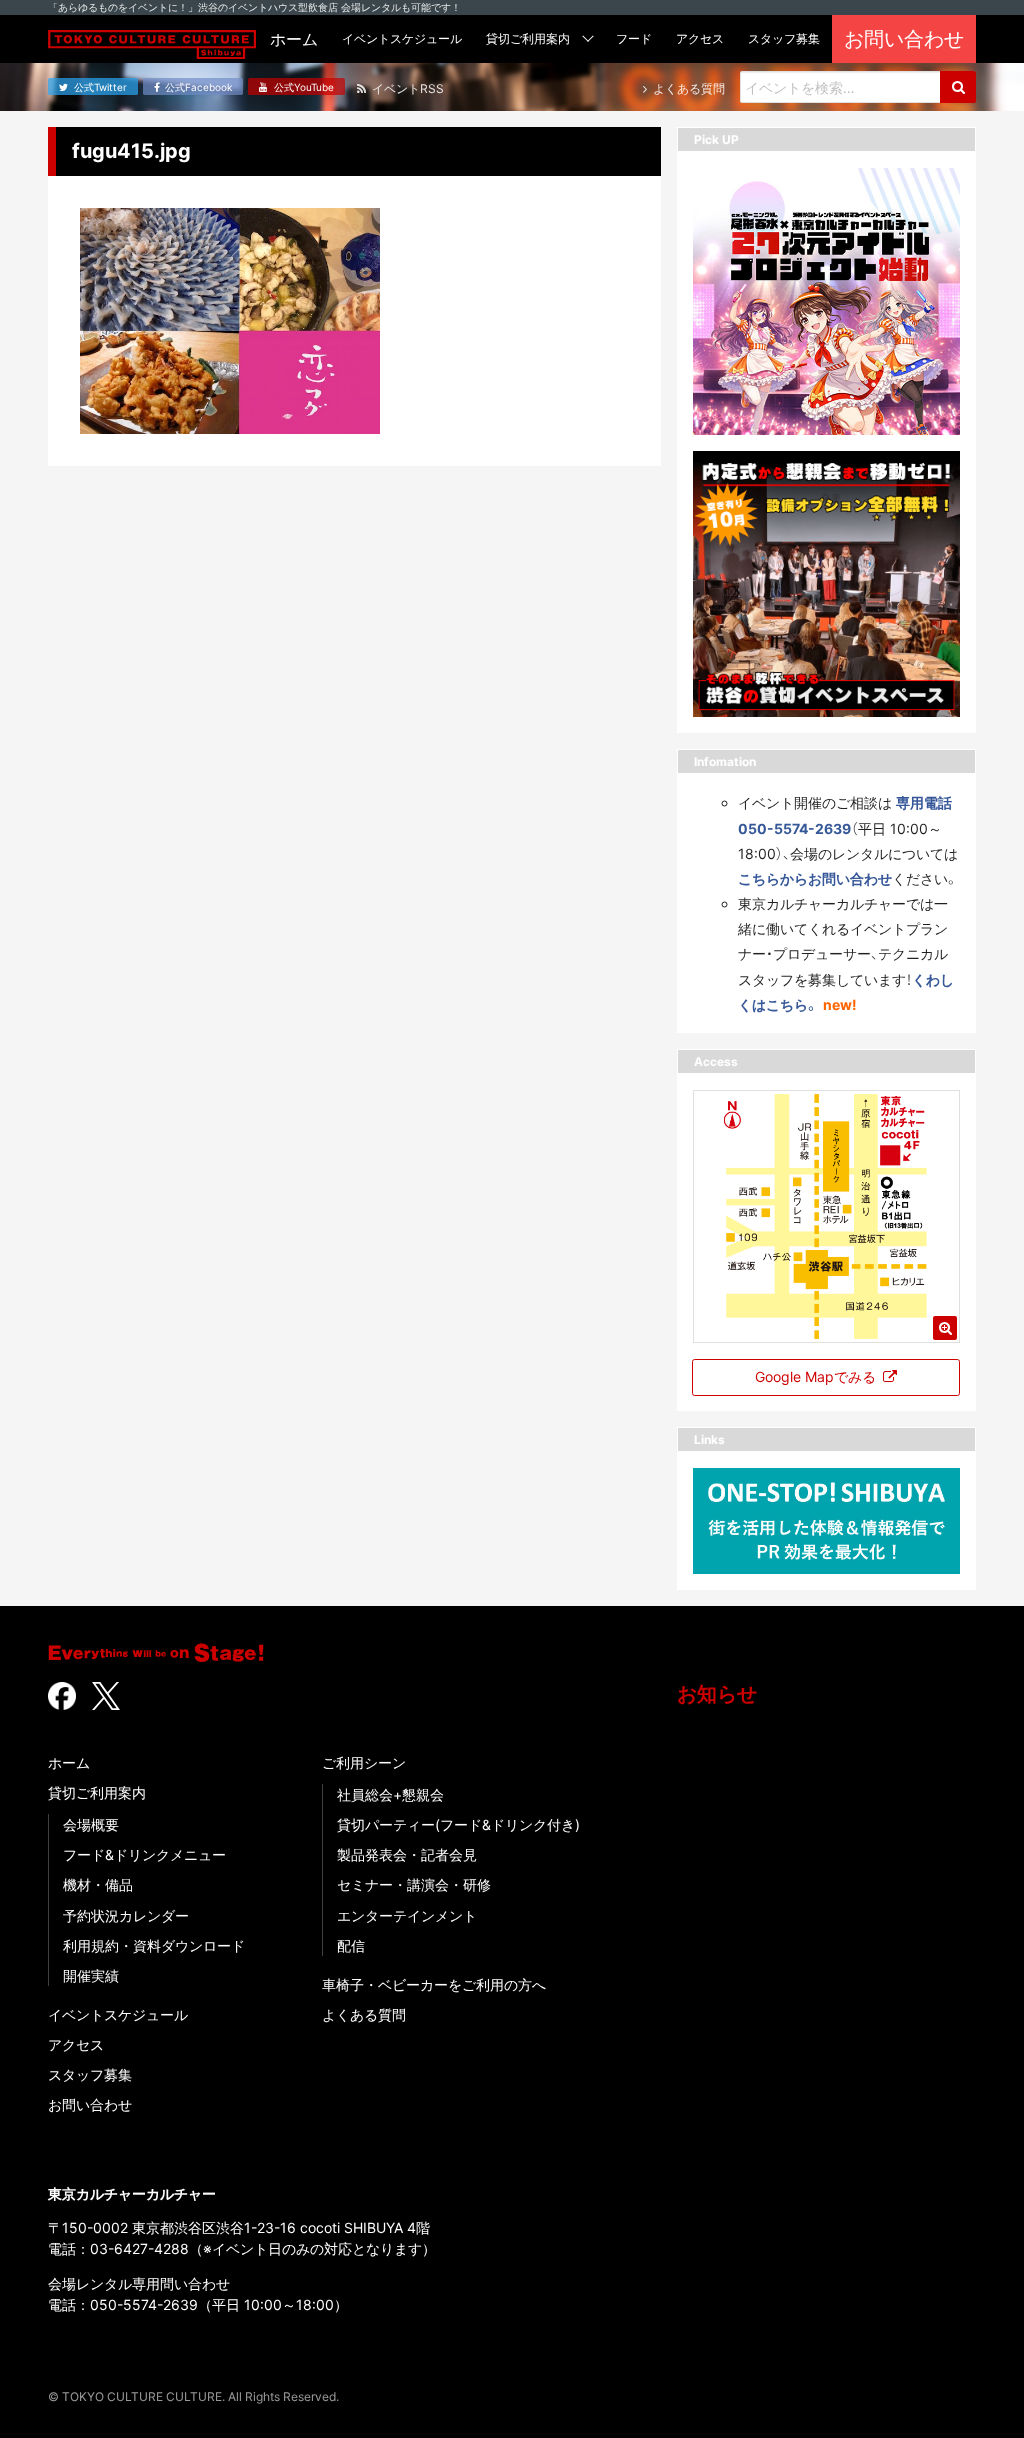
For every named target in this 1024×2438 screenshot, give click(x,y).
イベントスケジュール (118, 2014)
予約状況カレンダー (126, 1915)
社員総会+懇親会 (390, 1794)
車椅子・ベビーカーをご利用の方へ (434, 1984)
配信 (351, 1945)
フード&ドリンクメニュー (144, 1854)
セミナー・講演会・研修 (414, 1884)
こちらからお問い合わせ (815, 878)
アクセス (76, 2044)
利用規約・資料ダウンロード (154, 1945)
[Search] (958, 87)
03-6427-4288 (139, 2248)
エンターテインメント (407, 1915)
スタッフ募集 (90, 2074)
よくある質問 (364, 2014)
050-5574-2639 (144, 2304)
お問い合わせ (90, 2104)
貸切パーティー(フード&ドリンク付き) (458, 1824)
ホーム (69, 1762)
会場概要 (91, 1824)
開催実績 (91, 1975)
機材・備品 (98, 1884)
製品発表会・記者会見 (407, 1854)
